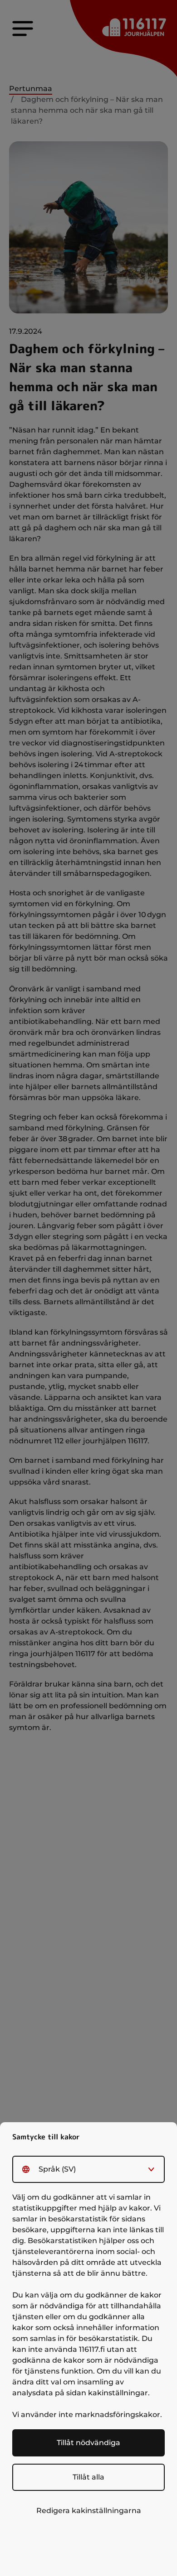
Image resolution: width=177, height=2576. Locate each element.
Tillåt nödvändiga (88, 2443)
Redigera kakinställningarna (89, 2511)
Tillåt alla (88, 2477)
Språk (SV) (57, 2169)
